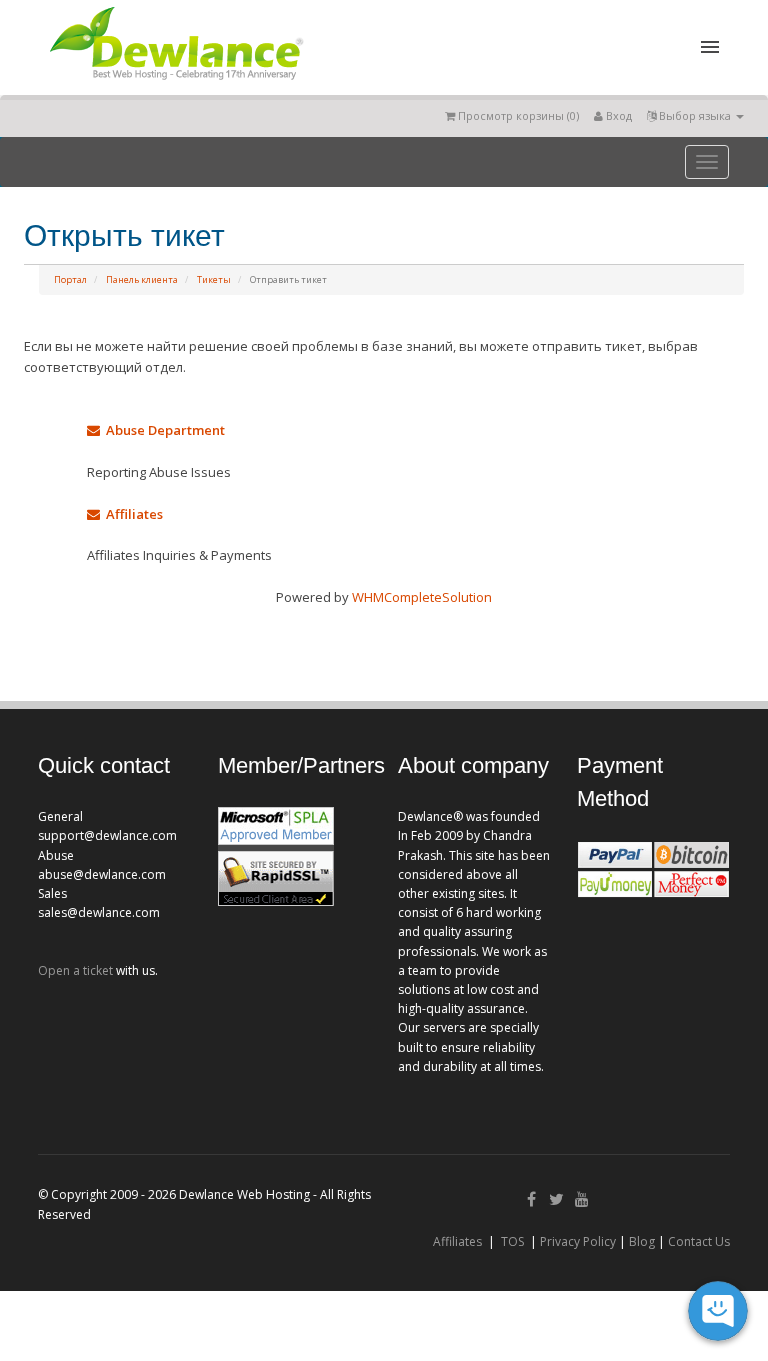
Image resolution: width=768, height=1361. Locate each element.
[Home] (175, 84)
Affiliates (131, 514)
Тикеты (214, 279)
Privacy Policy (578, 1241)
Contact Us (699, 1241)
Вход (617, 115)
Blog (642, 1241)
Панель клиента (142, 279)
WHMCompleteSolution (422, 597)
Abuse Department (162, 430)
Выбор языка (695, 115)
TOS (512, 1241)
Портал (70, 279)
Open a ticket (75, 970)
